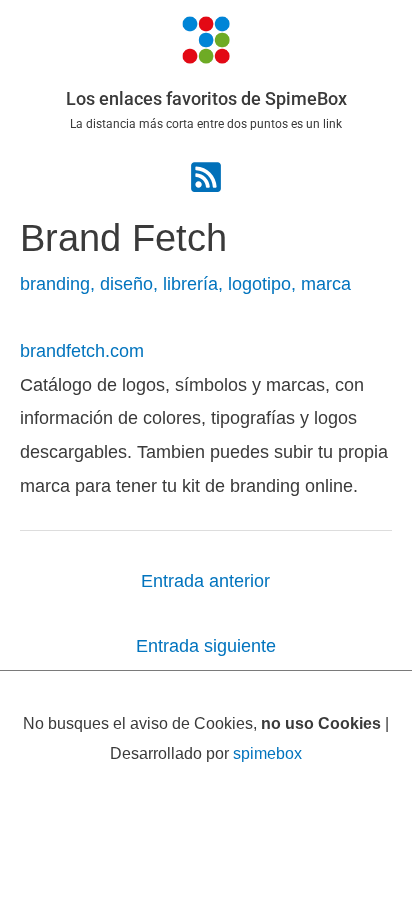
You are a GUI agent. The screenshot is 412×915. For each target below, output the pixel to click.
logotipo (259, 283)
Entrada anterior (205, 580)
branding (55, 283)
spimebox (267, 753)
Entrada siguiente (206, 645)
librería (190, 283)
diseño (126, 283)
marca (326, 283)
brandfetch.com (82, 350)
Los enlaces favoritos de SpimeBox (206, 98)
